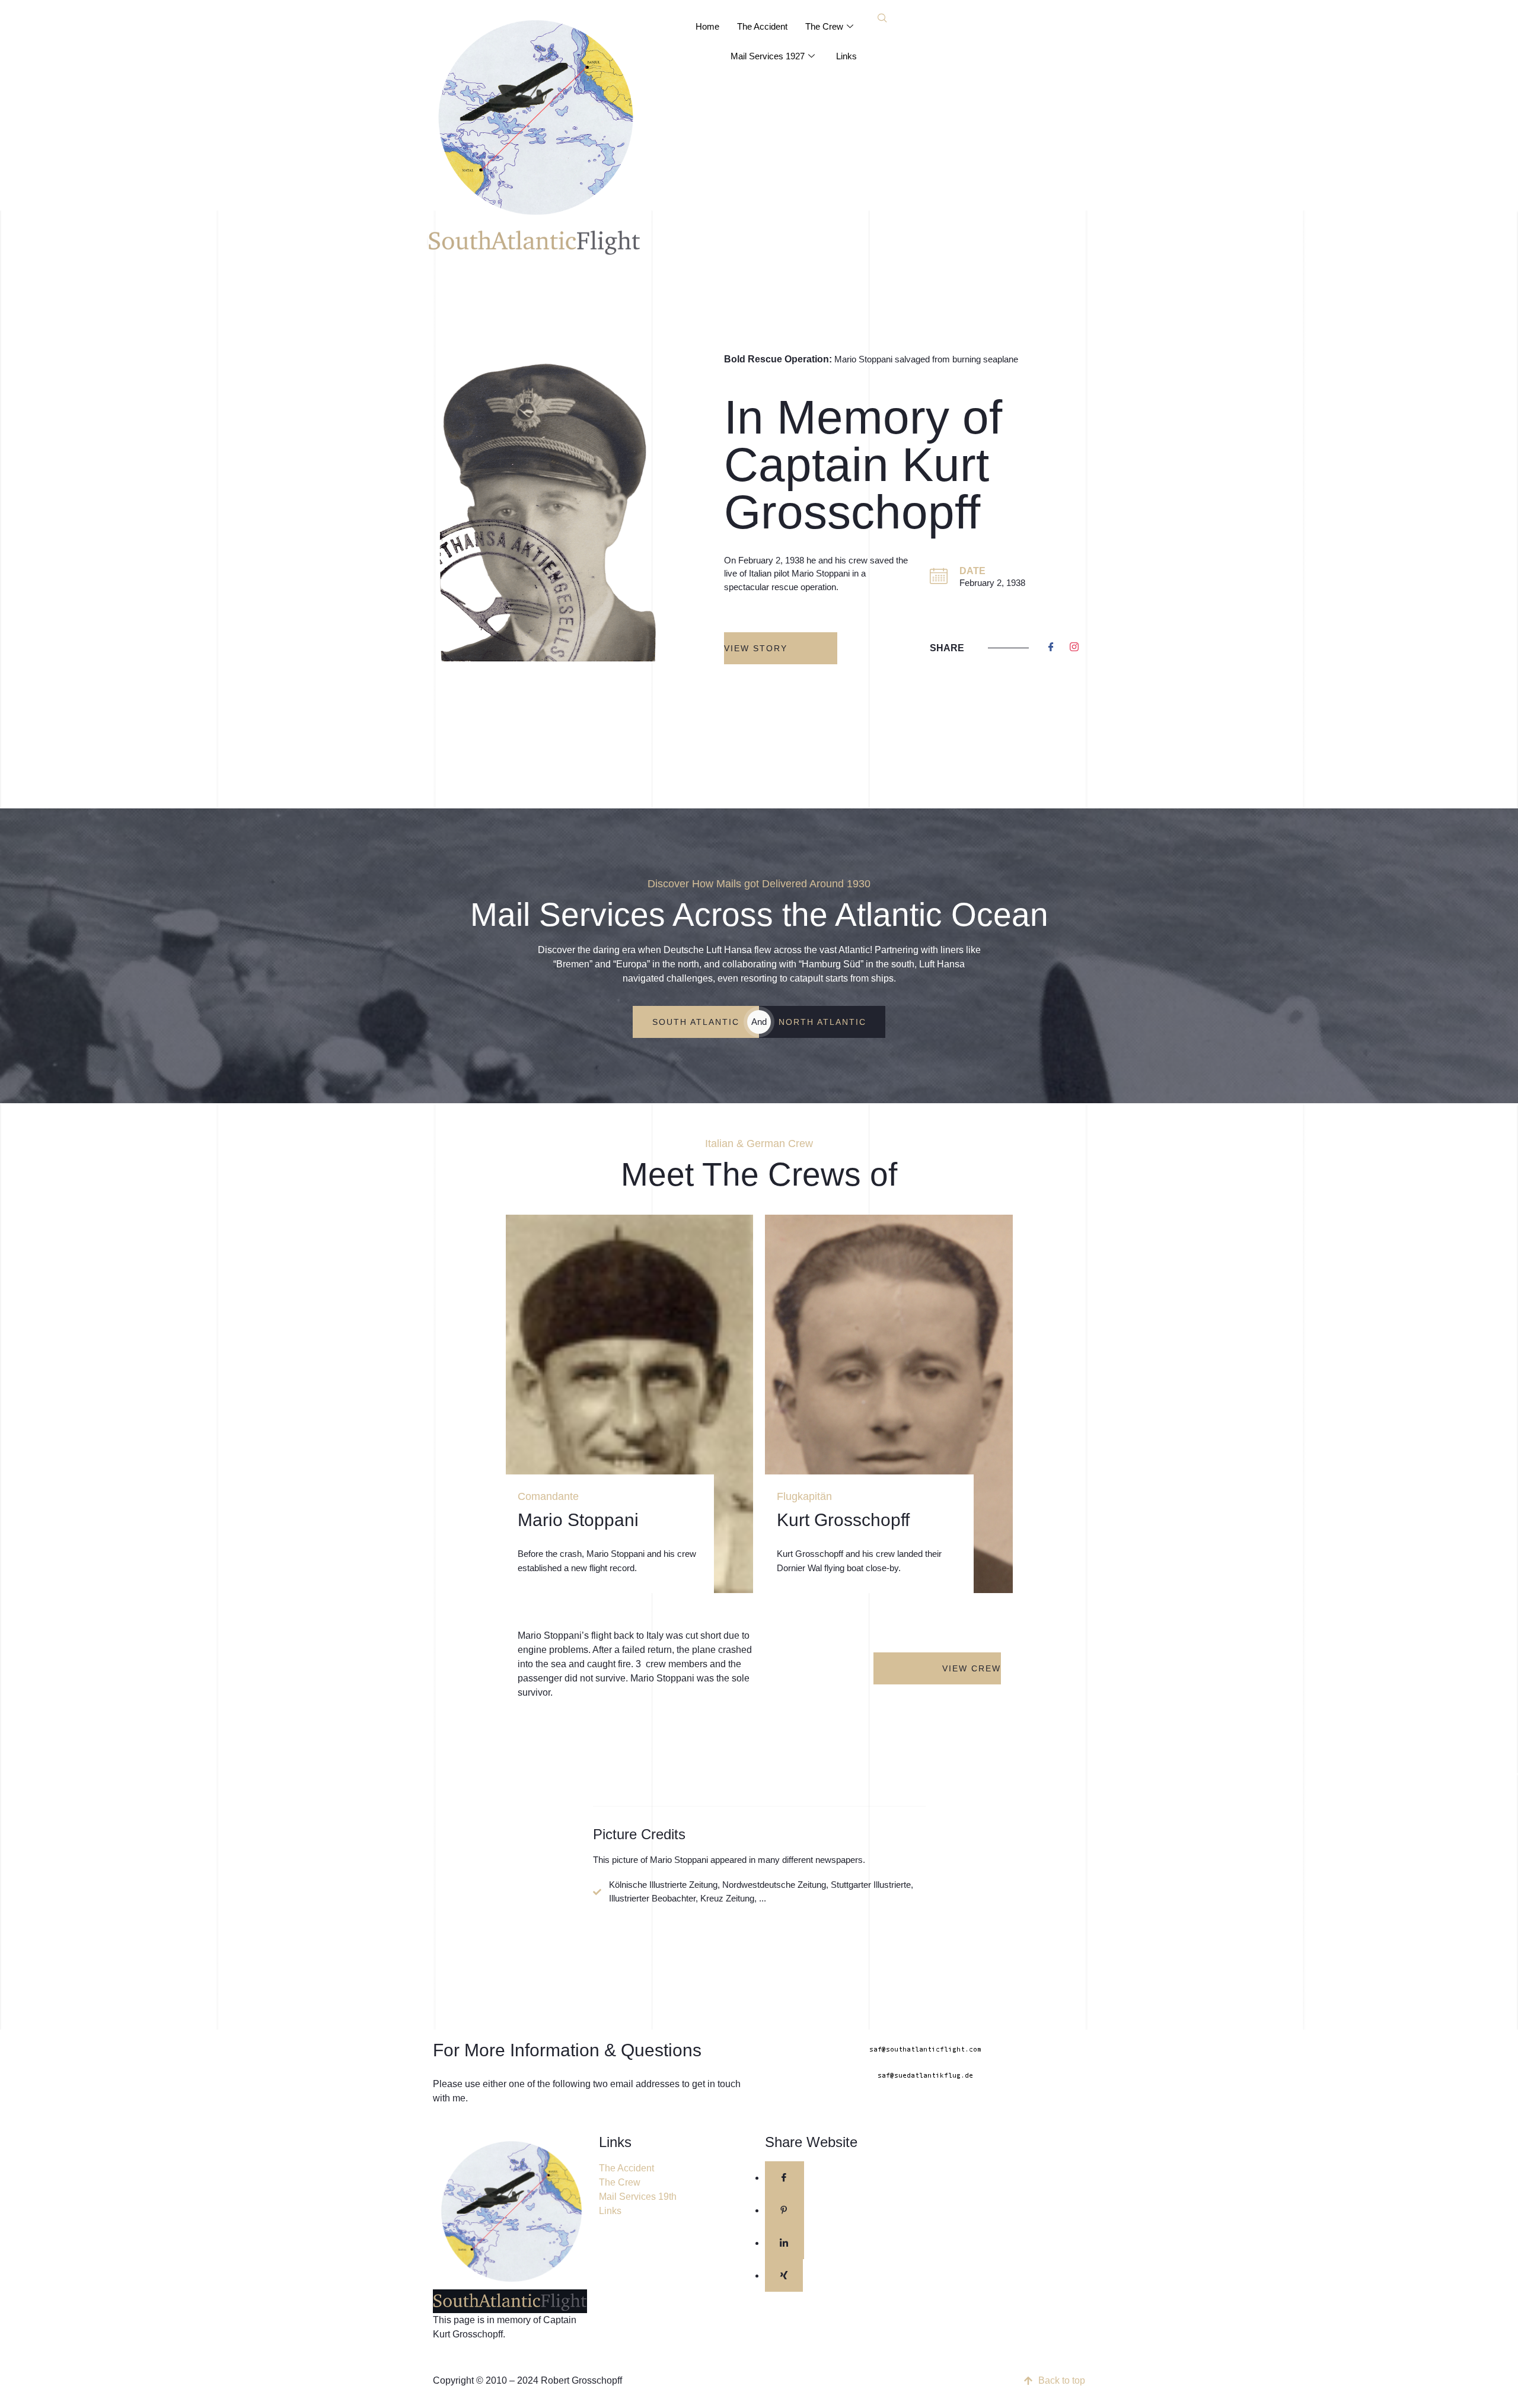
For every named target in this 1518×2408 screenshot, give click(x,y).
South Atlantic (696, 1022)
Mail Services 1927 (768, 56)
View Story (756, 648)
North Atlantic (822, 1022)
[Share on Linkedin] (784, 2243)
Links (846, 56)
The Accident (762, 26)
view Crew (972, 1668)
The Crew (824, 26)
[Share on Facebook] (784, 2178)
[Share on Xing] (784, 2275)
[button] (882, 19)
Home (707, 26)
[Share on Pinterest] (784, 2210)
